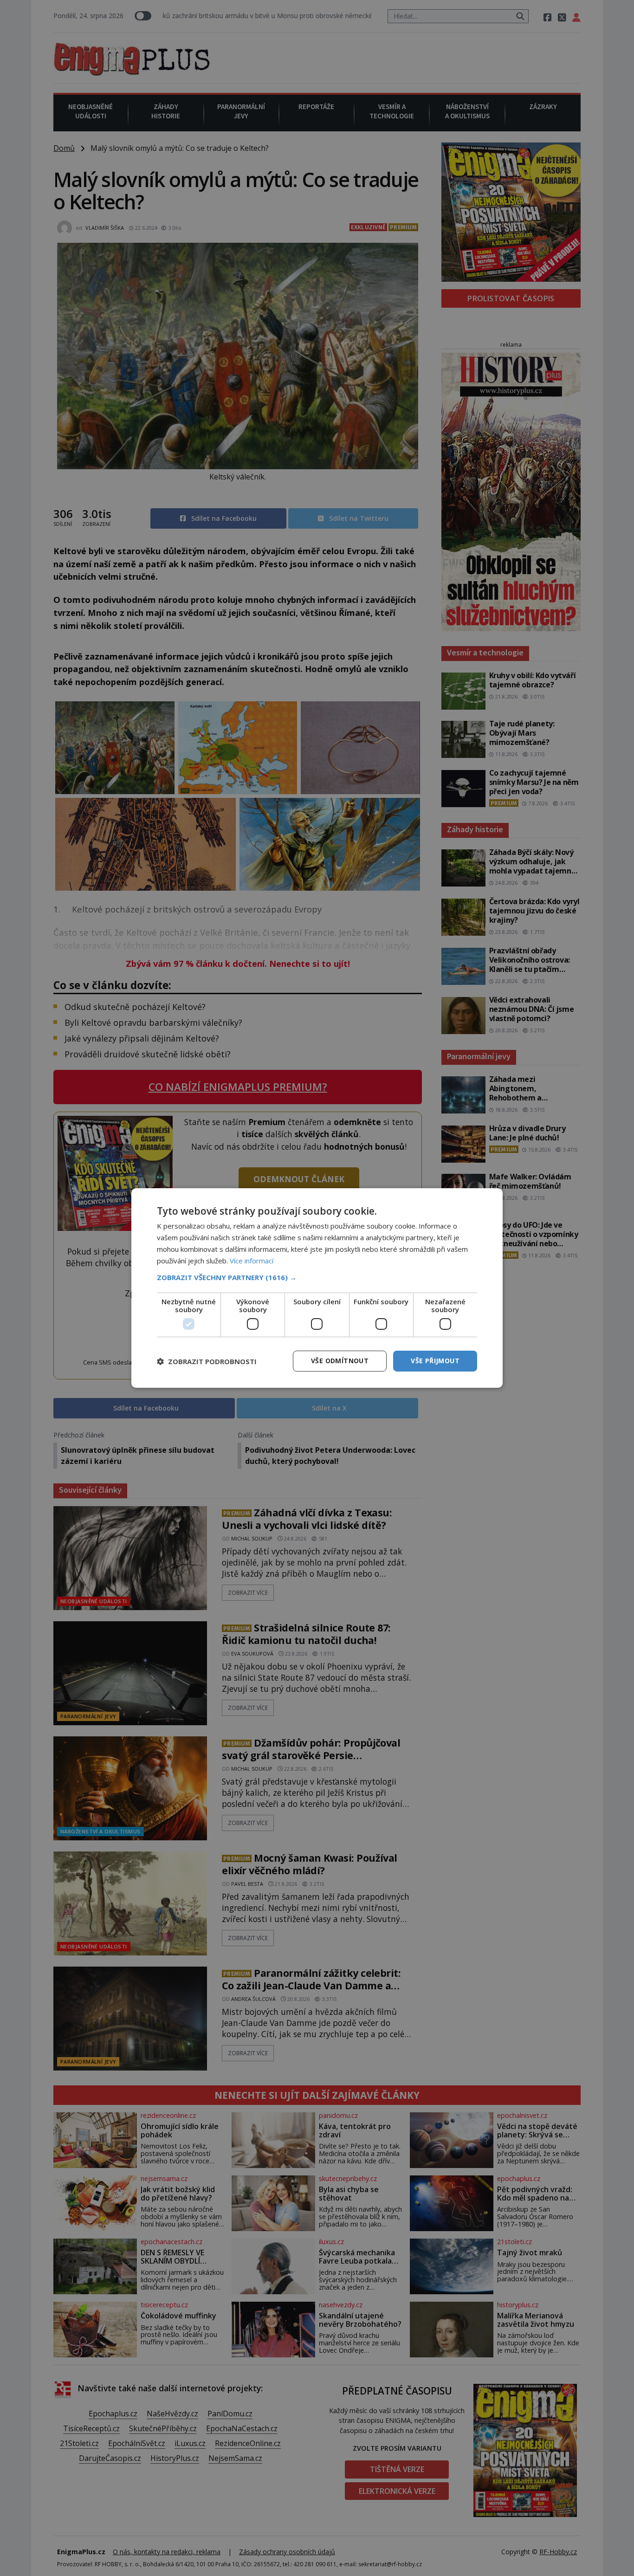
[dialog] (317, 1288)
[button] (317, 1277)
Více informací (252, 1261)
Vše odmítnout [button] (340, 1361)
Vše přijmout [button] (435, 1361)
